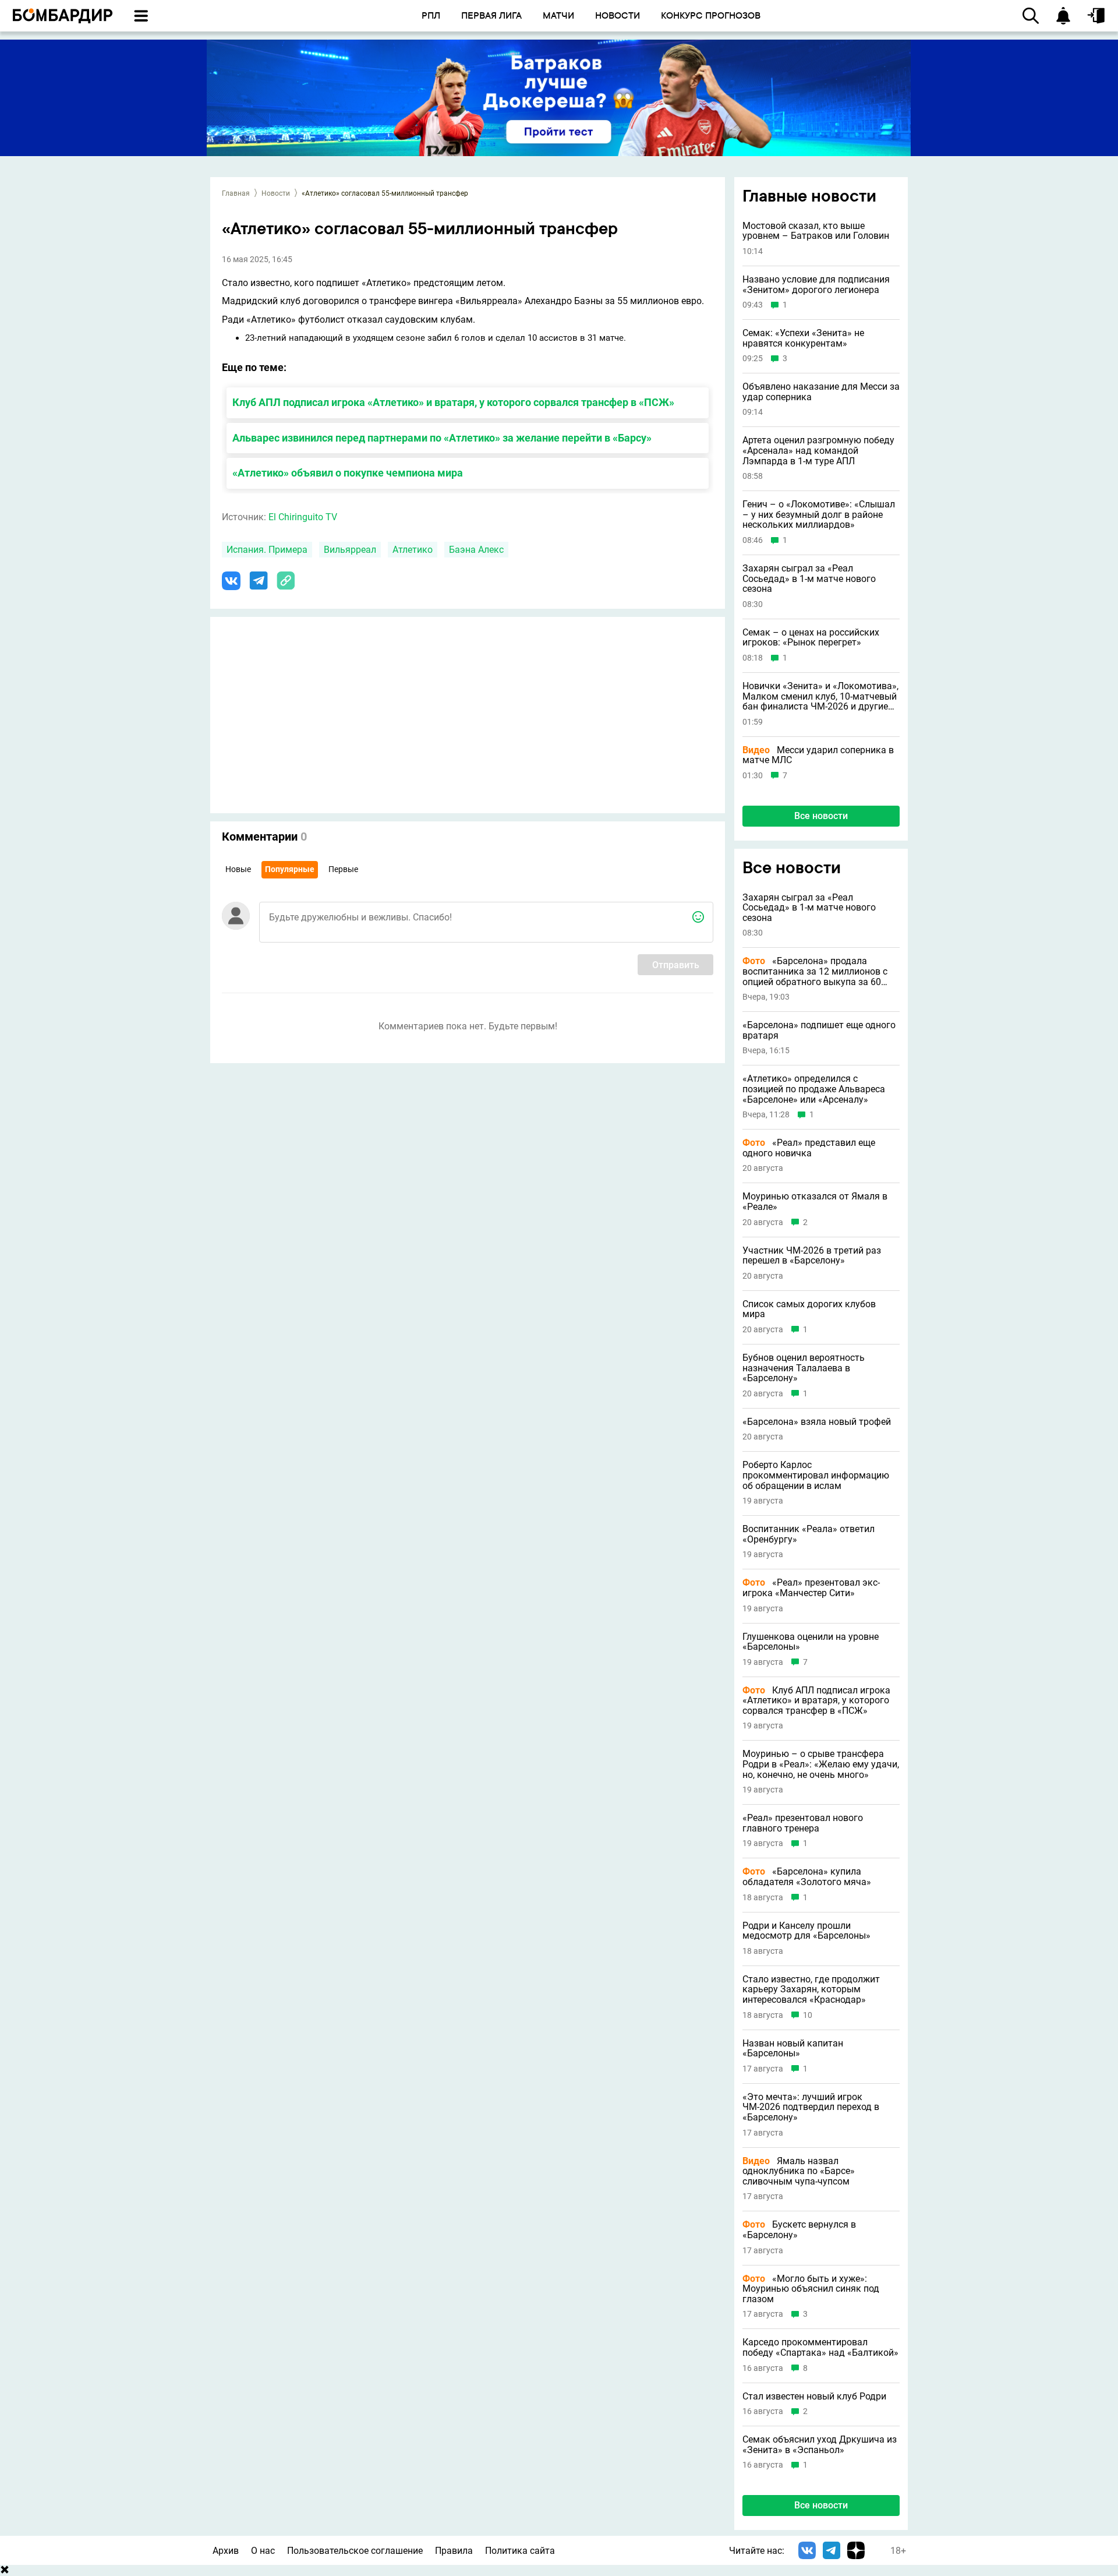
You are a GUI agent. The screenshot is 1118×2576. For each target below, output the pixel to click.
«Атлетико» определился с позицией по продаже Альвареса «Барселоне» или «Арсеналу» (814, 1089)
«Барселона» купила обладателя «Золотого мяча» (807, 1877)
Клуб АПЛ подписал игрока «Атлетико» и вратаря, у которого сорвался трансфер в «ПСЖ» (453, 402)
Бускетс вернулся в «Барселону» (799, 2230)
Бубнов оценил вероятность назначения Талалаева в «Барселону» (804, 1368)
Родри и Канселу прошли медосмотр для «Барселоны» (806, 1931)
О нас (263, 2551)
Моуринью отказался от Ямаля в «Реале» (815, 1201)
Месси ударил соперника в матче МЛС (818, 755)
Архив (226, 2551)
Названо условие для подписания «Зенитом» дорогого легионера (816, 285)
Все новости (821, 816)
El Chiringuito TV (303, 517)
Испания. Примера (267, 550)
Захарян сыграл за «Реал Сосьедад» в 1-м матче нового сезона (809, 579)
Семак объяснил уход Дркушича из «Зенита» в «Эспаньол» (820, 2445)
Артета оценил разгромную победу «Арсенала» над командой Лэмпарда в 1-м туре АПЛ (818, 451)
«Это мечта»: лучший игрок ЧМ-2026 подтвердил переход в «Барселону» (811, 2107)
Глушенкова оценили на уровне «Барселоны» (811, 1642)
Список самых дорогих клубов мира (809, 1309)
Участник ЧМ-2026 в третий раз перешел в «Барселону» (812, 1256)
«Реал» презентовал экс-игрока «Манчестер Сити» (811, 1588)
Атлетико (413, 550)
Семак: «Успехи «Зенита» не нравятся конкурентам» (803, 338)
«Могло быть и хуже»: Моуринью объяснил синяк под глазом (811, 2289)
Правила (454, 2551)
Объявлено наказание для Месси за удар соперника (821, 392)
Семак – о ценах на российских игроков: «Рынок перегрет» (811, 638)
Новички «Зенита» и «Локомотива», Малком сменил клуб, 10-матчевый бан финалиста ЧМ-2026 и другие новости (820, 696)
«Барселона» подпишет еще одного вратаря (819, 1030)
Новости (276, 193)
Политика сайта (520, 2551)
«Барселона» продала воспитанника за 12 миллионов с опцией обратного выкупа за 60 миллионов (815, 971)
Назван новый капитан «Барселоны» (793, 2049)
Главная (236, 193)
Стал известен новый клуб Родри (814, 2397)
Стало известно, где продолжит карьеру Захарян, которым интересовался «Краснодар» (811, 1990)
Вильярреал (350, 550)
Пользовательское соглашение (355, 2551)
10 (808, 2015)
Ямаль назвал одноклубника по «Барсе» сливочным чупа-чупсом (799, 2171)
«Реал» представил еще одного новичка (809, 1148)
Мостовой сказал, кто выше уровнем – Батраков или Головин (816, 231)
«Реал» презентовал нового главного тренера (803, 1823)
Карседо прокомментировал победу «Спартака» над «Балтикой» (820, 2347)
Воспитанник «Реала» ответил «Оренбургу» (809, 1534)
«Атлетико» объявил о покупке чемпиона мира (348, 473)
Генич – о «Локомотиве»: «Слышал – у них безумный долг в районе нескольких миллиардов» (819, 515)
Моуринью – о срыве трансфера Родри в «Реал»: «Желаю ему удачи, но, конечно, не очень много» (821, 1764)
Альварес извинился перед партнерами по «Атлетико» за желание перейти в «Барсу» (442, 438)
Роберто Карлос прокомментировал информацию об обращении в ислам (816, 1475)
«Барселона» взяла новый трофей (817, 1422)
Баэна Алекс (476, 550)
